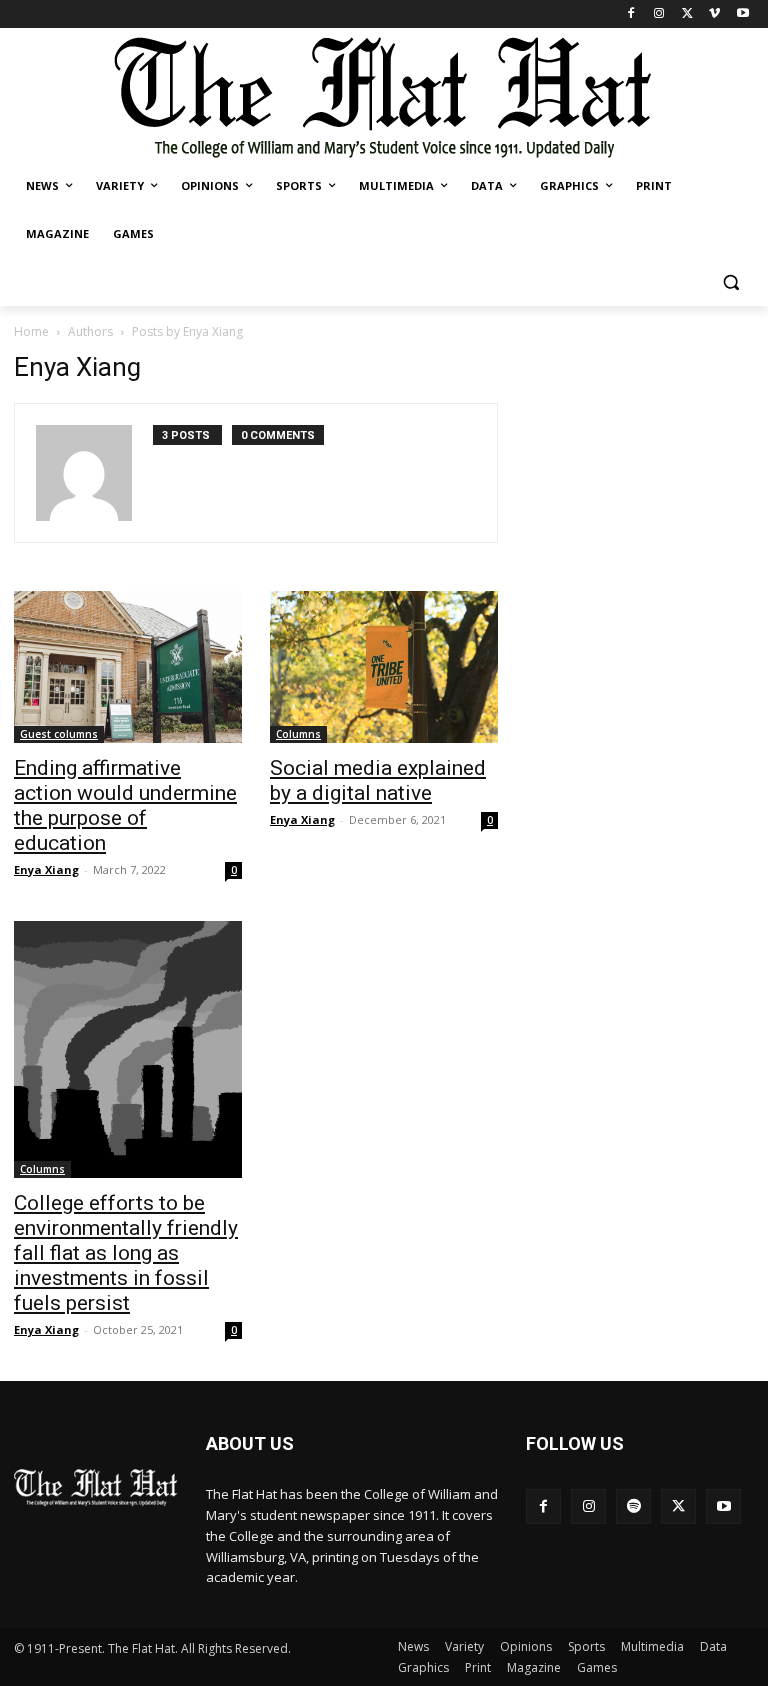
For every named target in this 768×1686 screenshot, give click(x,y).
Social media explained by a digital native (378, 780)
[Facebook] (631, 14)
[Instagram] (659, 14)
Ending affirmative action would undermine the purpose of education (125, 805)
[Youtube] (742, 14)
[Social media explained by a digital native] (384, 667)
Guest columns (59, 734)
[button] (730, 282)
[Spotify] (633, 1506)
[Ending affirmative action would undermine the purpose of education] (128, 667)
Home (31, 331)
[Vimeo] (714, 14)
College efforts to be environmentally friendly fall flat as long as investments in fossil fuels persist (126, 1253)
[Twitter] (687, 14)
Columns (298, 734)
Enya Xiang (46, 869)
